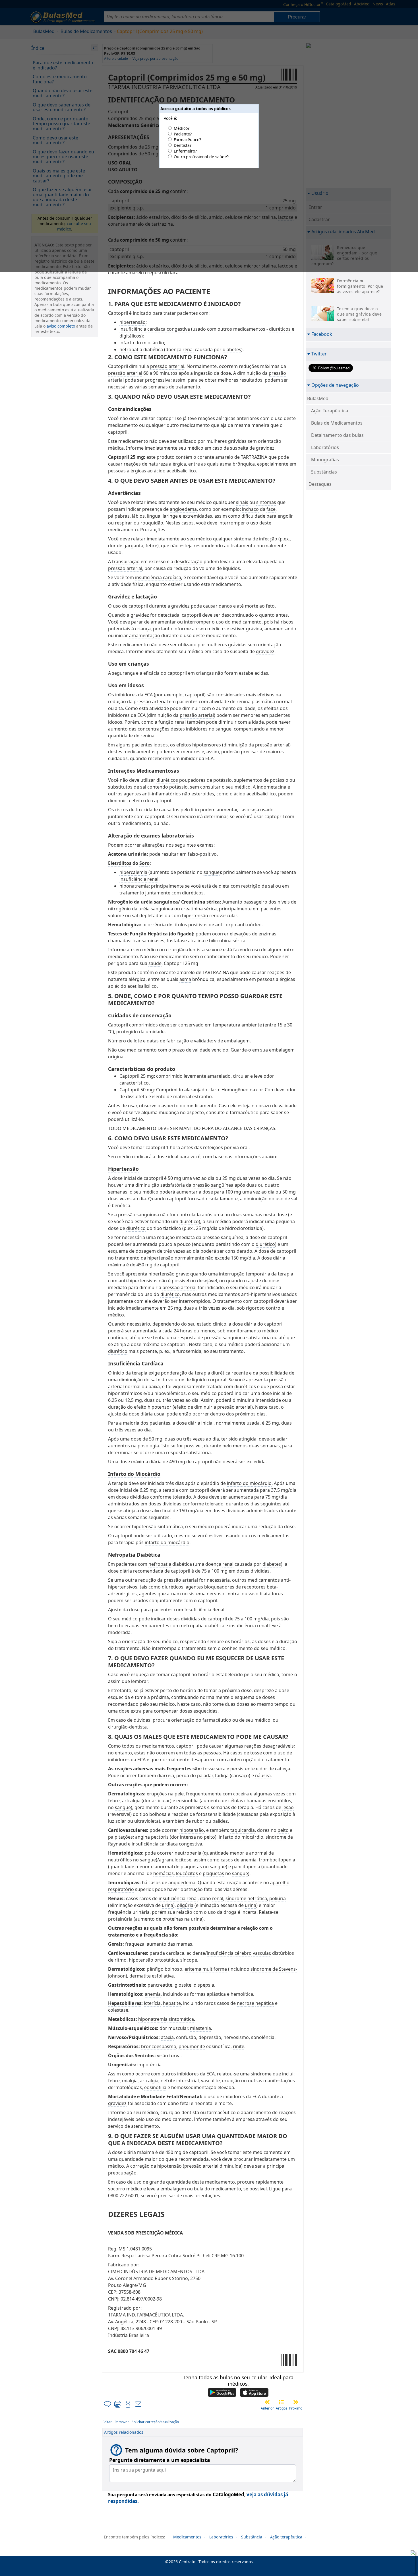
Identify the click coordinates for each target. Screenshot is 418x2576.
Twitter (319, 354)
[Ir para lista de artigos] (282, 2402)
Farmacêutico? (187, 140)
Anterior (267, 2408)
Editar (107, 2422)
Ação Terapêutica (330, 411)
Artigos (282, 2408)
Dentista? (183, 145)
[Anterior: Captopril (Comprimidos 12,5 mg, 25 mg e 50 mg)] (267, 2402)
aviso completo (61, 326)
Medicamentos (187, 2537)
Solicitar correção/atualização (155, 2422)
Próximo (296, 2408)
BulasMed (318, 398)
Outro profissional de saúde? (201, 157)
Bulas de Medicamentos (337, 423)
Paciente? (183, 134)
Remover (122, 2422)
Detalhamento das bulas (337, 435)
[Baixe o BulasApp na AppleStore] (254, 2393)
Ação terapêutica (286, 2537)
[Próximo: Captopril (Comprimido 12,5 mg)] (296, 2402)
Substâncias (324, 472)
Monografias (325, 460)
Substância (252, 2537)
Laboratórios (325, 447)
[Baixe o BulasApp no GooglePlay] (222, 2393)
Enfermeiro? (185, 151)
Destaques (320, 484)
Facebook (322, 334)
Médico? (182, 128)
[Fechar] (412, 2554)
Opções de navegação (335, 385)
